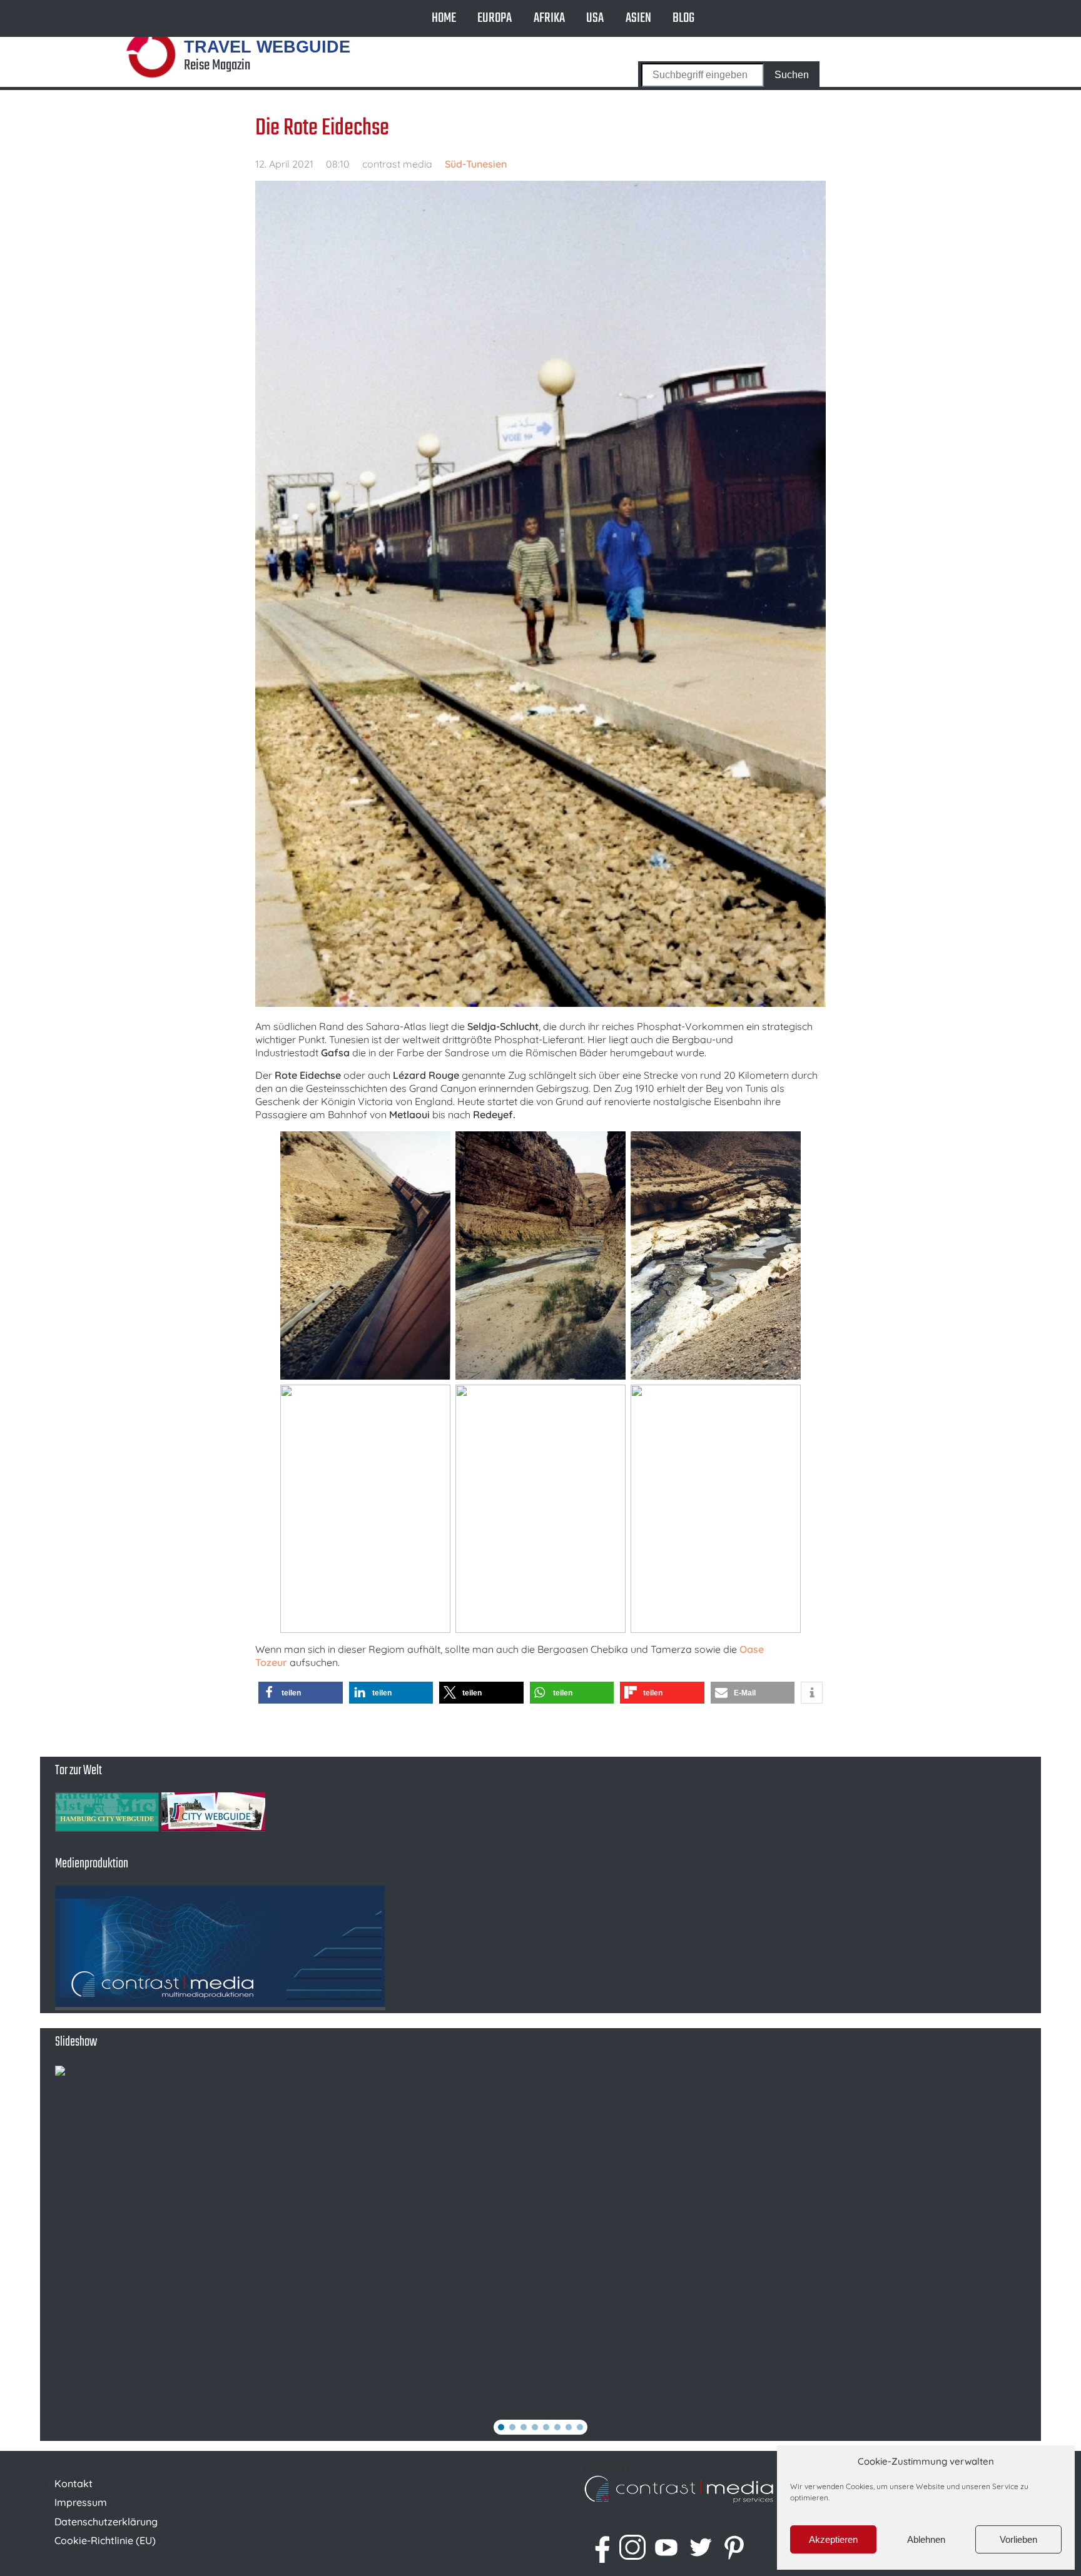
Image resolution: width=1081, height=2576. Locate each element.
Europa (495, 18)
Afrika (549, 18)
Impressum (81, 2502)
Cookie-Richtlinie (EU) (105, 2540)
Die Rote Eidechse (322, 128)
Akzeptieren (833, 2539)
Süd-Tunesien (476, 164)
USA (595, 18)
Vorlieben (1018, 2539)
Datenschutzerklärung (106, 2522)
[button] (301, 1693)
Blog (683, 18)
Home (444, 18)
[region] (540, 2253)
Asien (638, 18)
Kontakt (74, 2483)
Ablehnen (926, 2539)
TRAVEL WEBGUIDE (267, 47)
